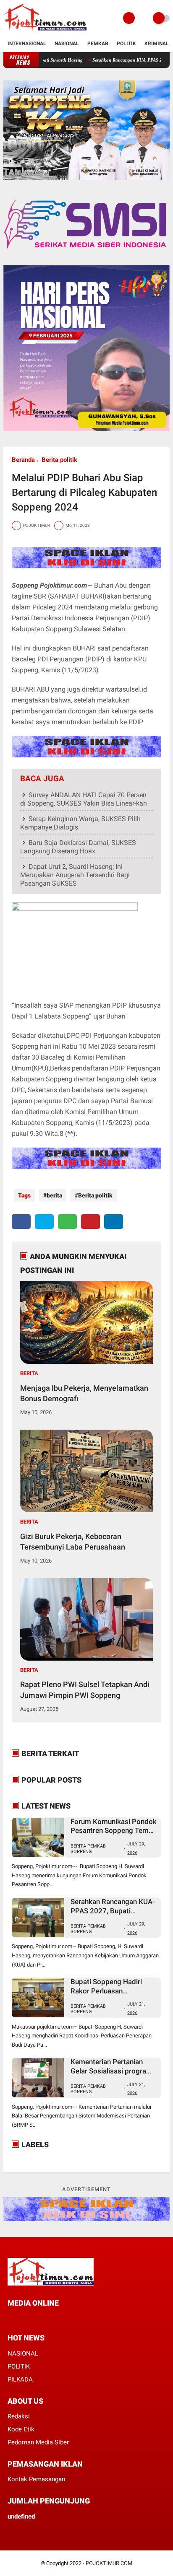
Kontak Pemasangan (36, 2479)
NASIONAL (23, 2353)
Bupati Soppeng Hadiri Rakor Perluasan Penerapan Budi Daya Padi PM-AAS (112, 1986)
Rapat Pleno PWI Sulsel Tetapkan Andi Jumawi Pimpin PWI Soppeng (85, 1690)
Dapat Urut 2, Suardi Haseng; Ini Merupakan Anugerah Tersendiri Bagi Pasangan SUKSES (75, 875)
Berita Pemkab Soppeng (88, 1849)
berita (54, 1195)
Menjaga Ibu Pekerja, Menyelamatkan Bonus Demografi (84, 1393)
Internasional (27, 44)
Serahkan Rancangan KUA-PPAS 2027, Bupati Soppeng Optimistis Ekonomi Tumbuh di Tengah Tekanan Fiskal (113, 1906)
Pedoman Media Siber (38, 2442)
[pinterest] (90, 1222)
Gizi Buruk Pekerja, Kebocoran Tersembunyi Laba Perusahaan (73, 1542)
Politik (126, 44)
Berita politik (59, 460)
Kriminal (157, 44)
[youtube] (55, 2318)
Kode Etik (21, 2429)
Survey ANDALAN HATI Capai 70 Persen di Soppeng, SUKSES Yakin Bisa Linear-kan (84, 799)
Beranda (23, 460)
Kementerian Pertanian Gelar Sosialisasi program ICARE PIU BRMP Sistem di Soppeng (111, 2067)
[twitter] (44, 1222)
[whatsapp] (67, 1222)
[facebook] (21, 1222)
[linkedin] (114, 1222)
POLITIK (19, 2366)
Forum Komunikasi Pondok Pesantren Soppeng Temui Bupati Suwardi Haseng (114, 1826)
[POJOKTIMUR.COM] (45, 31)
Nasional (67, 44)
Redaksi (19, 2416)
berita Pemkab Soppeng (88, 2009)
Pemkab (98, 44)
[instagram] (44, 2318)
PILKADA (20, 2379)
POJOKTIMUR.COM (109, 2563)
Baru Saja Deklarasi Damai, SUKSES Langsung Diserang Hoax (78, 847)
